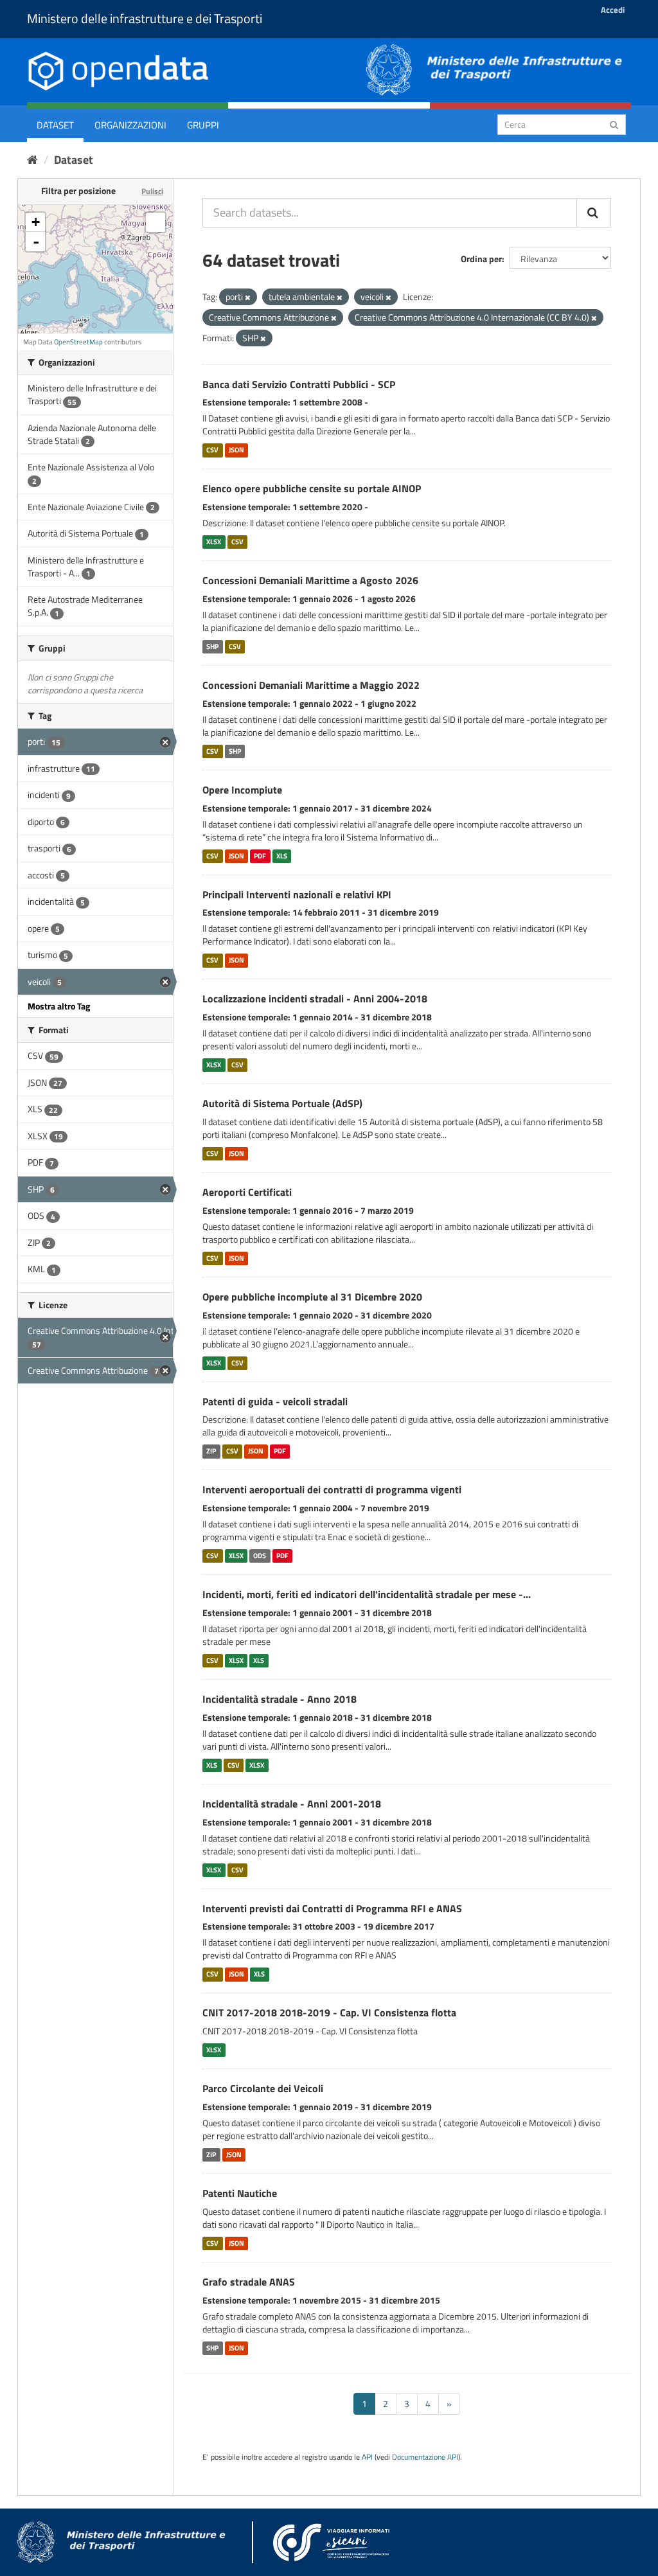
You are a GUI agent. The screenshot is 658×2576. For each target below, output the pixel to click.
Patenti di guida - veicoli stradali (275, 1401)
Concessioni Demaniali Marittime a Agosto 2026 (310, 580)
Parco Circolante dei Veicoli (263, 2088)
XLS (282, 856)
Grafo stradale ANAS (249, 2282)
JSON (236, 450)
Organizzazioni (130, 125)
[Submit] (614, 124)
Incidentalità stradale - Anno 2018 (280, 1699)
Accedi (613, 10)
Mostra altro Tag (59, 1006)
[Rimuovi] (248, 298)
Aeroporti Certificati (247, 1192)
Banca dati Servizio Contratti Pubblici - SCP (299, 384)
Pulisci (152, 191)
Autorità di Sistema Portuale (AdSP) (282, 1103)
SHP (212, 646)
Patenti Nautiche (240, 2193)
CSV (212, 450)
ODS (260, 1556)
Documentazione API (425, 2457)
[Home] (32, 160)
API (367, 2457)
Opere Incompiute (242, 790)
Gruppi (203, 125)
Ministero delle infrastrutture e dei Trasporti (145, 18)
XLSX (214, 542)
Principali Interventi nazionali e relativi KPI (297, 894)
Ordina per (481, 259)
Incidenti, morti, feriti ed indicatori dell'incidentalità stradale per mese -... (367, 1594)
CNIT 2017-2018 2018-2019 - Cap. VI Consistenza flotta (329, 2012)
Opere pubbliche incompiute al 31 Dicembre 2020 (312, 1297)
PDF (260, 856)
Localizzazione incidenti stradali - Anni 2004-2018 (315, 999)
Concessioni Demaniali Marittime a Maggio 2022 (311, 685)
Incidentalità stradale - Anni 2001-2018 (292, 1804)
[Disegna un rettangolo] (156, 222)
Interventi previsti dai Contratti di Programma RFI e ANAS (332, 1908)
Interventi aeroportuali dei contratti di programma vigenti (332, 1489)
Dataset (55, 125)
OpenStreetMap (78, 342)
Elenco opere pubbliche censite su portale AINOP (312, 488)
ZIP (211, 1451)
